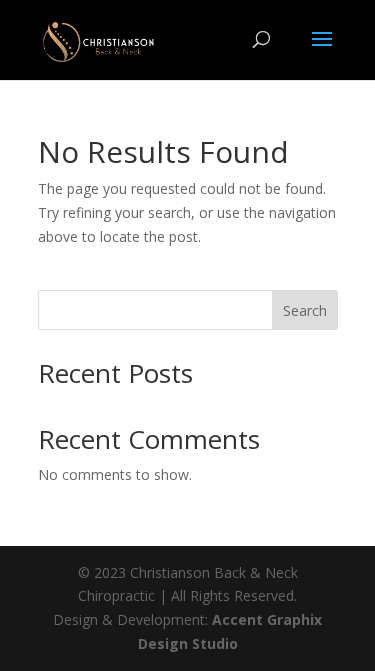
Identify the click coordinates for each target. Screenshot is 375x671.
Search (305, 310)
